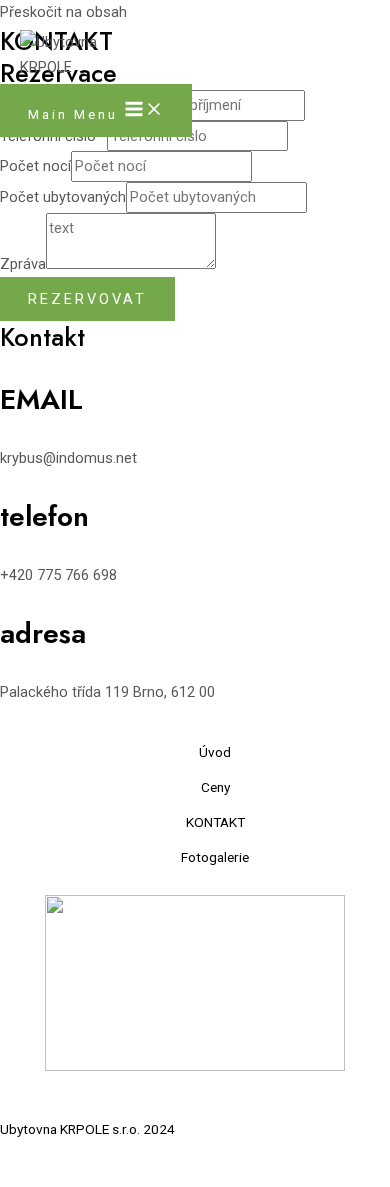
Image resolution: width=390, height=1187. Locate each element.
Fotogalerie (215, 857)
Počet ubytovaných (63, 197)
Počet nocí (35, 166)
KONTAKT (215, 822)
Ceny (215, 787)
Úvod (215, 752)
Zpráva (23, 264)
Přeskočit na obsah (63, 12)
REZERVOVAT (87, 299)
